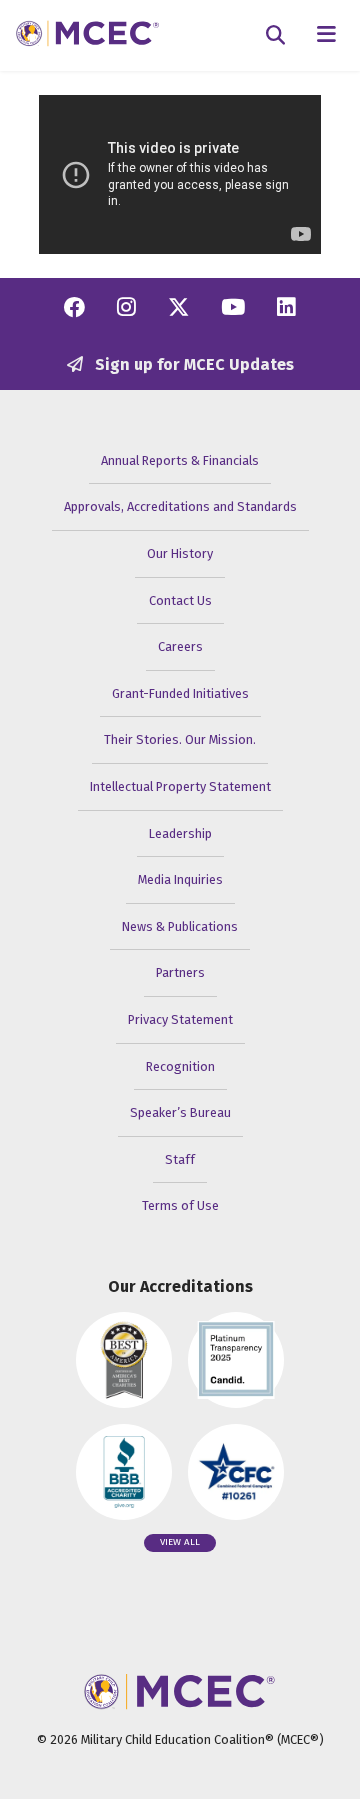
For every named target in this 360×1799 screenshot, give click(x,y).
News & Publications (180, 926)
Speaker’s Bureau (180, 1112)
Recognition (180, 1066)
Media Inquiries (180, 879)
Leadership (180, 833)
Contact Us (180, 600)
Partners (180, 972)
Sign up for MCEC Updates (192, 364)
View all (180, 1542)
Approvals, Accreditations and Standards (180, 506)
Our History (180, 553)
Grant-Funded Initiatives (180, 693)
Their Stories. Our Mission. (180, 739)
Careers (180, 646)
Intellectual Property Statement (180, 786)
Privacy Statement (180, 1019)
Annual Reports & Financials (180, 460)
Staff (180, 1159)
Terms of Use (180, 1205)
